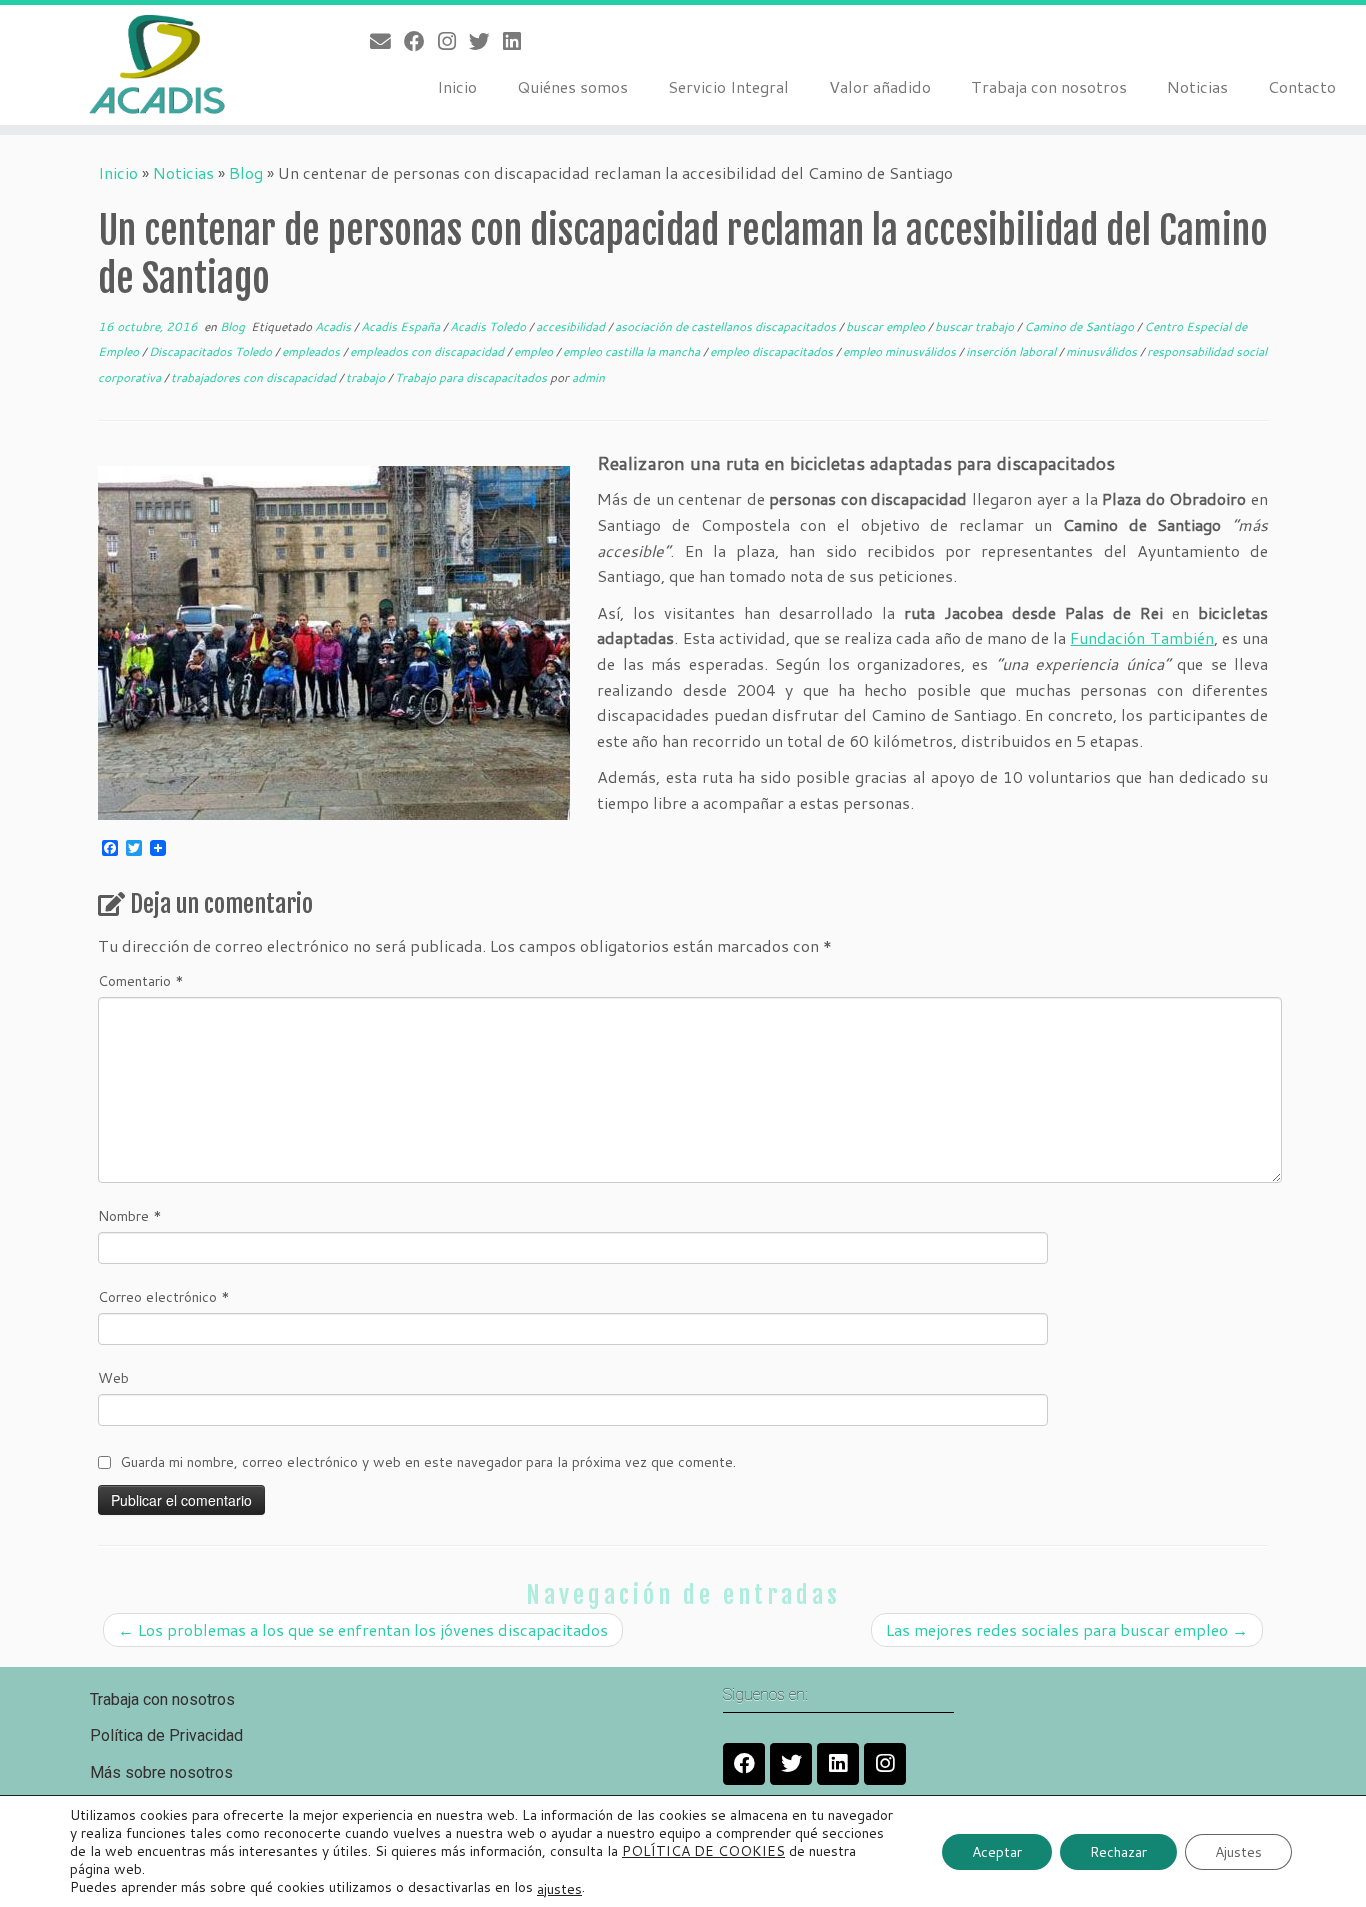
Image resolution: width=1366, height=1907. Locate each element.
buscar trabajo (976, 326)
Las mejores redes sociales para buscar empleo (1067, 1629)
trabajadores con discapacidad (255, 377)
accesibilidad (572, 326)
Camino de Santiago (1080, 326)
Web (113, 1378)
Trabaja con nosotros (1049, 86)
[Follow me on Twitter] (486, 41)
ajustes (559, 1888)
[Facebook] (744, 1764)
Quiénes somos (572, 86)
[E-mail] (387, 41)
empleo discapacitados (773, 351)
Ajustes (1238, 1851)
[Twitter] (791, 1764)
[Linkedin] (838, 1764)
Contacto (1302, 86)
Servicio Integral (728, 86)
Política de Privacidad (166, 1735)
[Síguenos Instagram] (453, 41)
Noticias (1197, 86)
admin (588, 377)
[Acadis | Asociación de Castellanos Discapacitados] (157, 65)
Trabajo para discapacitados (472, 377)
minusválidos (1103, 351)
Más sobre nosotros (161, 1772)
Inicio (457, 86)
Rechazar (1118, 1851)
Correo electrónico (164, 1297)
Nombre (130, 1216)
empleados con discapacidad (428, 351)
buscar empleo (887, 326)
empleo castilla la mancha (633, 351)
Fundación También (1141, 637)
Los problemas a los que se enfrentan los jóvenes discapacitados (363, 1629)
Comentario (141, 981)
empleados (312, 351)
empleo (535, 351)
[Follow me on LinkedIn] (518, 41)
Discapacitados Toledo (212, 351)
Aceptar (997, 1851)
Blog (246, 172)
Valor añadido (880, 86)
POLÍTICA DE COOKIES (703, 1851)
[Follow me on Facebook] (421, 41)
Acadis (334, 326)
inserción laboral (1012, 351)
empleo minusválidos (901, 351)
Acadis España (402, 326)
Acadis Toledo (489, 326)
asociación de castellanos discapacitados (727, 326)
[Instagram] (885, 1764)
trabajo (367, 377)
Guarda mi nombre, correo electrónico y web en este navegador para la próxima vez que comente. (428, 1462)
